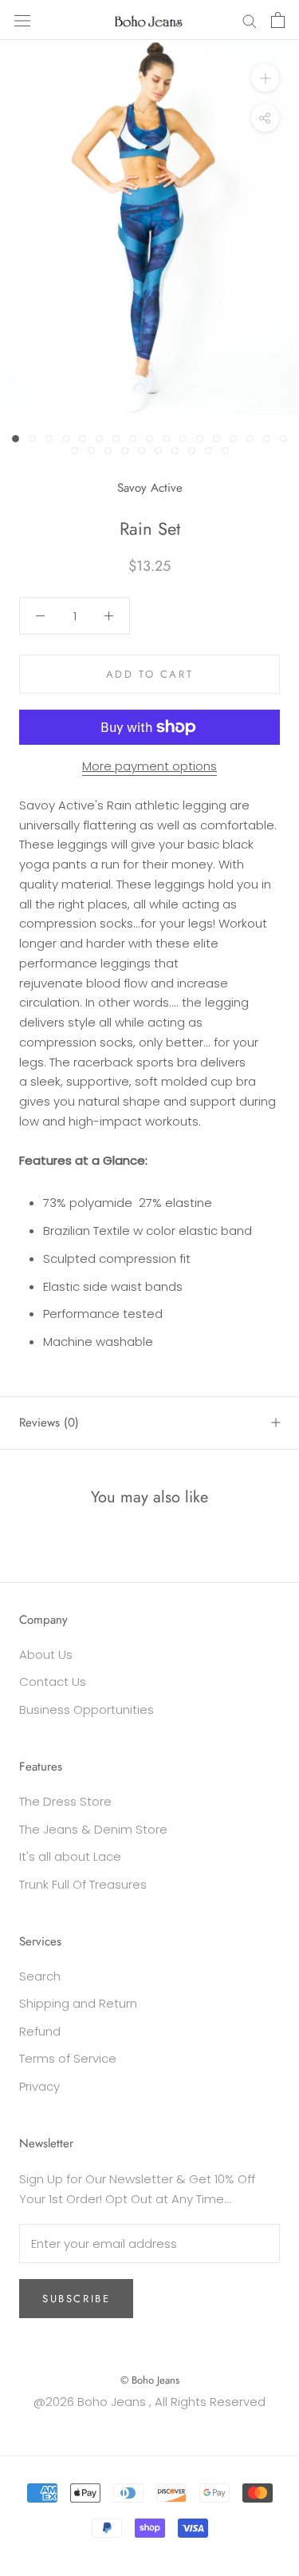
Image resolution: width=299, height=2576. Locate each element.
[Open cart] (278, 20)
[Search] (250, 20)
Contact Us (53, 1682)
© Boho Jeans (150, 2380)
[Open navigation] (22, 20)
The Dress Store (65, 1801)
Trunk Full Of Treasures (83, 1884)
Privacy (39, 2086)
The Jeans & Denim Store (93, 1829)
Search (40, 1976)
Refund (40, 2031)
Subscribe (76, 2299)
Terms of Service (68, 2058)
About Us (46, 1654)
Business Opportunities (87, 1709)
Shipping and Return (78, 2003)
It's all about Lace (70, 1856)
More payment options (149, 766)
